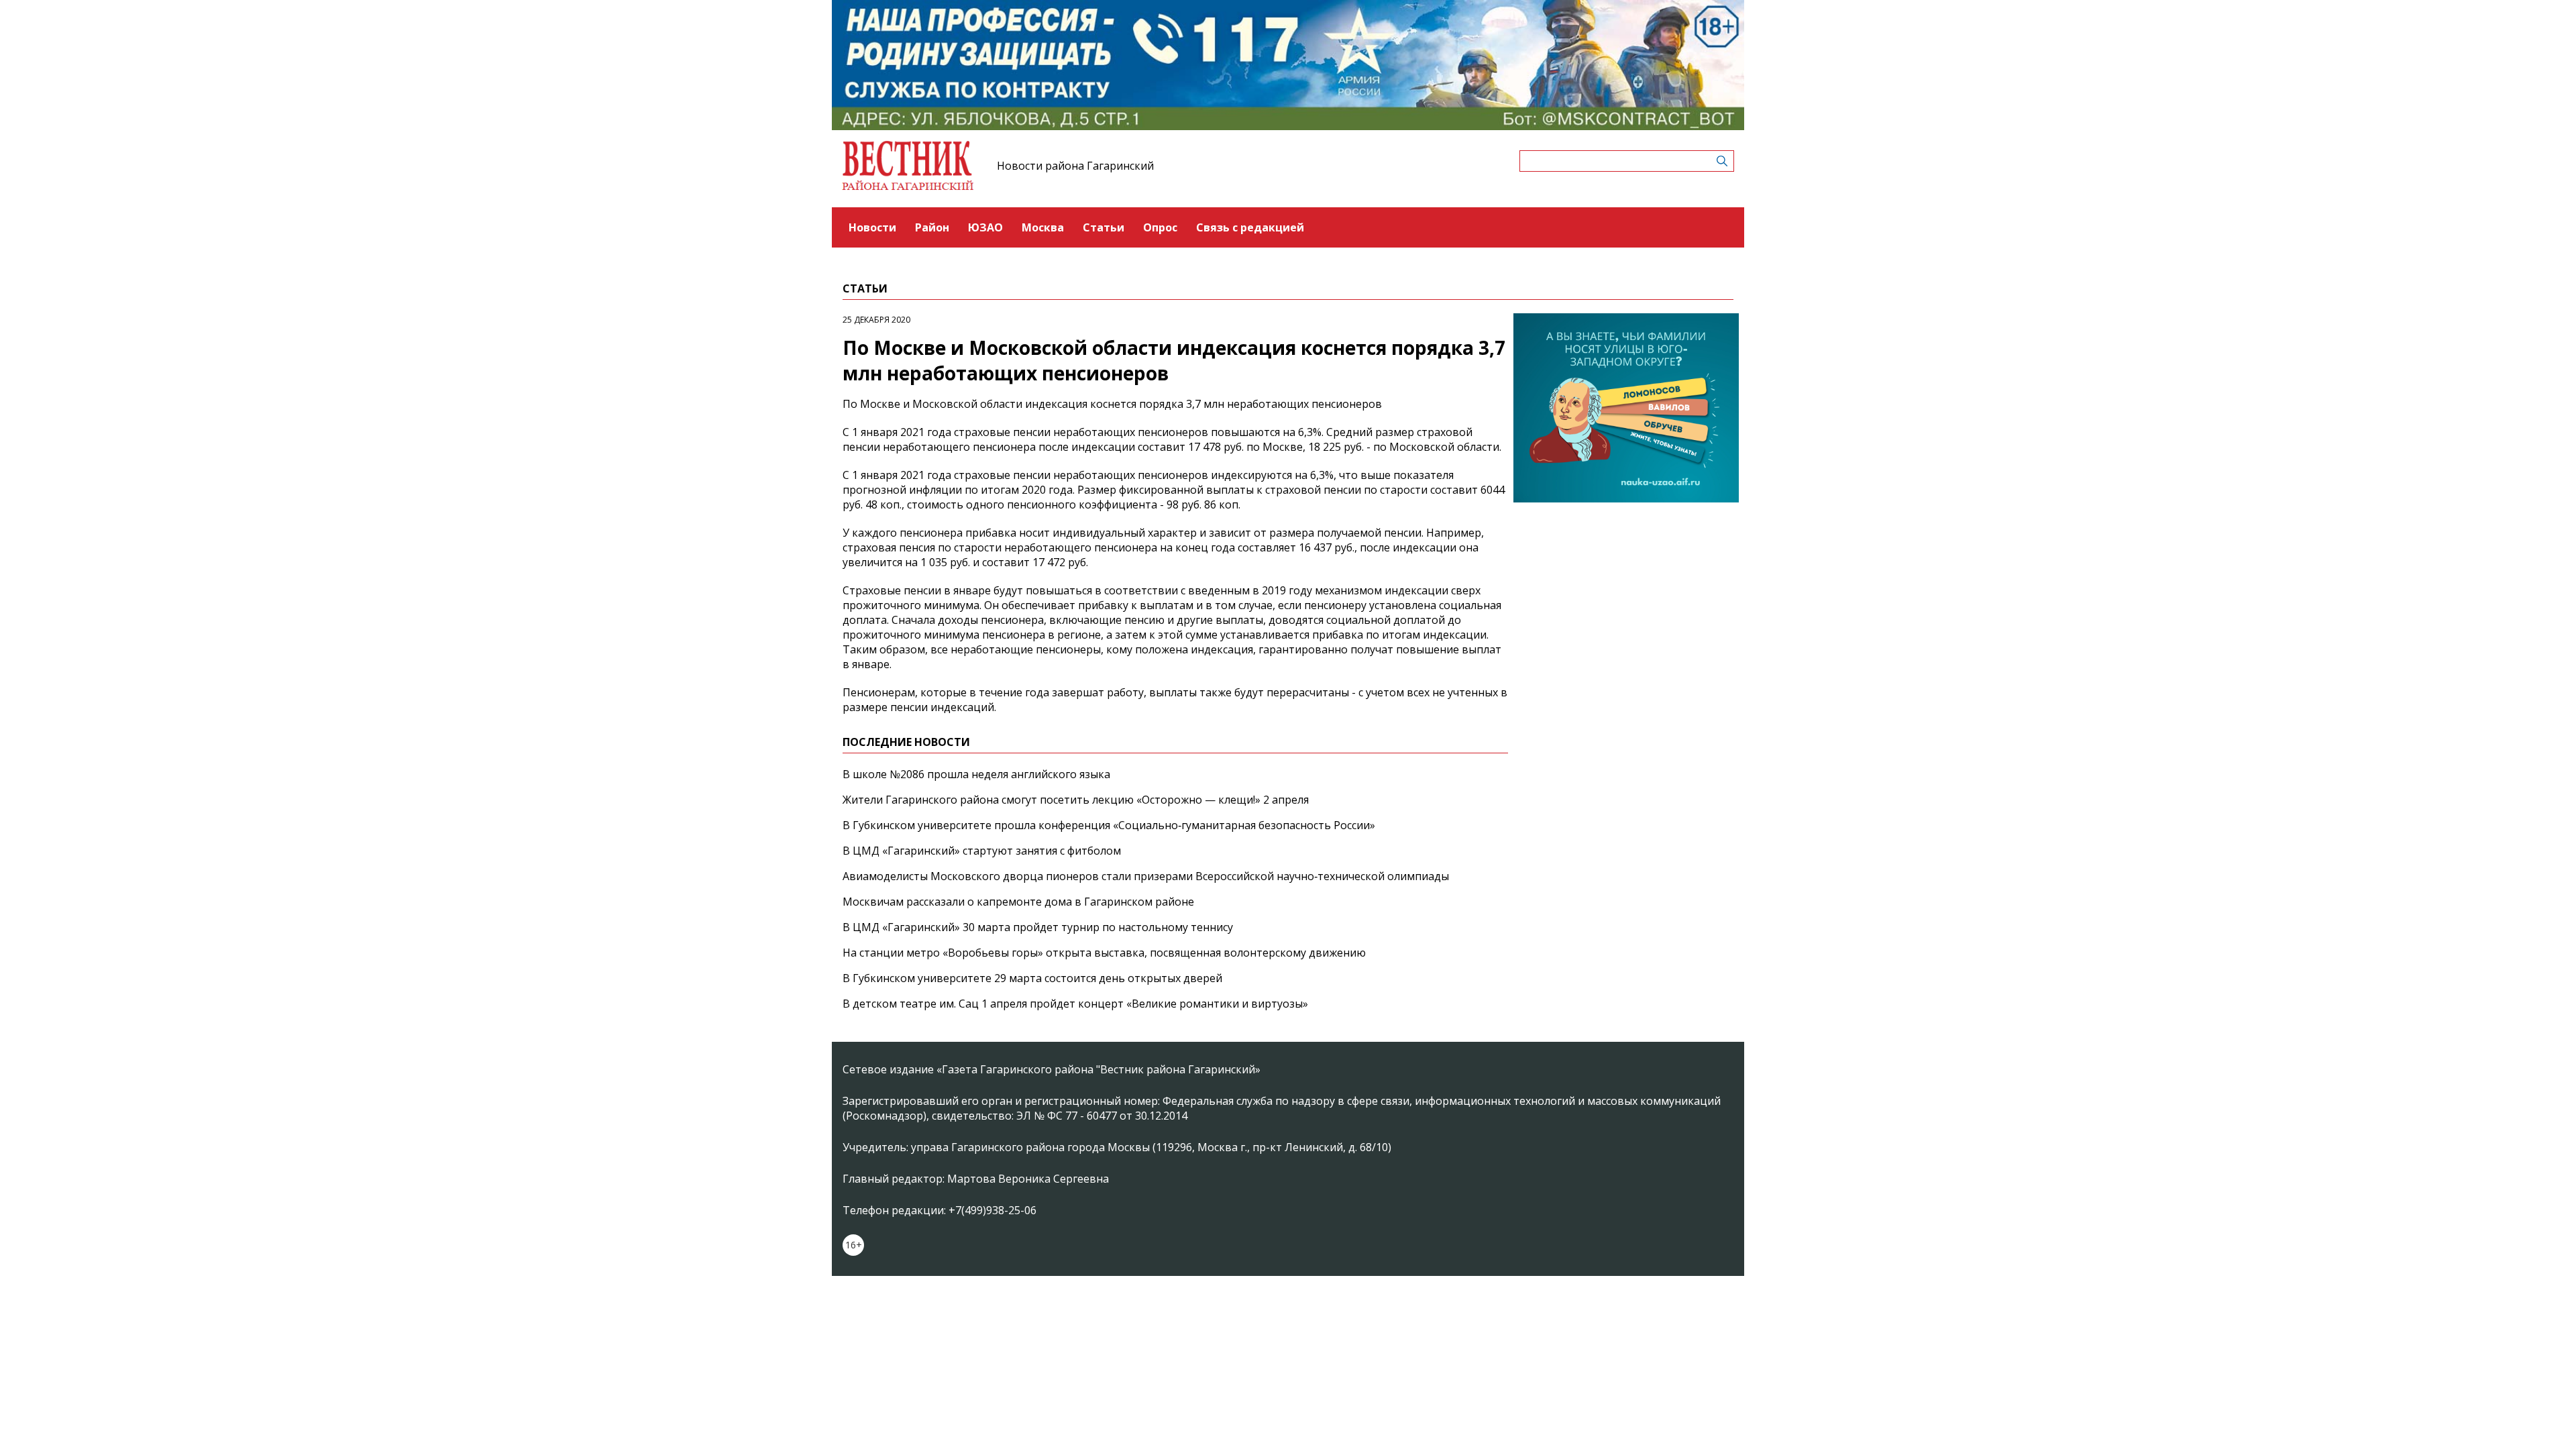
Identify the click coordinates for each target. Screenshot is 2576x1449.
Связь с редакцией (1250, 227)
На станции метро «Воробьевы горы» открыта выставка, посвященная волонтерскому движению (1104, 953)
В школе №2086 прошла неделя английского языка (976, 774)
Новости (872, 227)
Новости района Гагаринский (1075, 166)
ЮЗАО (985, 227)
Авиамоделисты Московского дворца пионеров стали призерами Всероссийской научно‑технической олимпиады (1146, 876)
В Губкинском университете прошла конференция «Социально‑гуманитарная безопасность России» (1109, 825)
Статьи (1104, 227)
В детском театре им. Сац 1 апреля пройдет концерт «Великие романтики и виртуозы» (1075, 1004)
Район (932, 227)
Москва (1043, 227)
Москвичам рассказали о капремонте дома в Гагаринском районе (1018, 902)
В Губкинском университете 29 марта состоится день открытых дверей (1032, 978)
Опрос (1160, 227)
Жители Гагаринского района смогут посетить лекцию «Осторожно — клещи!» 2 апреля (1076, 800)
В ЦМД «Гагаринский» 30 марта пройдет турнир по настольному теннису (1038, 927)
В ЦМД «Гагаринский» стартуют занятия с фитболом (982, 851)
